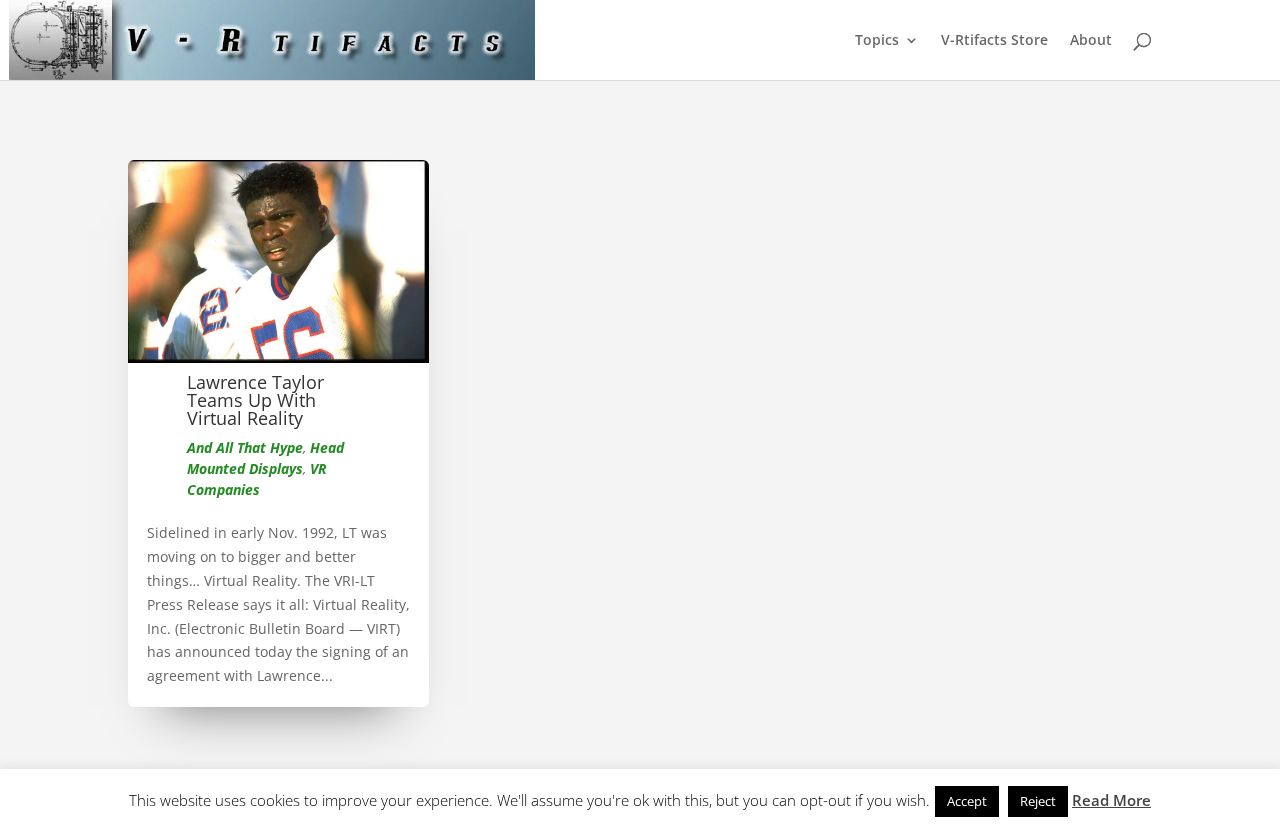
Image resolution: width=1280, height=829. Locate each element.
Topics (877, 41)
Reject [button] (1038, 801)
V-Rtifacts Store (994, 41)
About (1091, 41)
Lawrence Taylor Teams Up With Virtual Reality (255, 400)
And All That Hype (245, 447)
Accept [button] (967, 801)
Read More (1111, 800)
